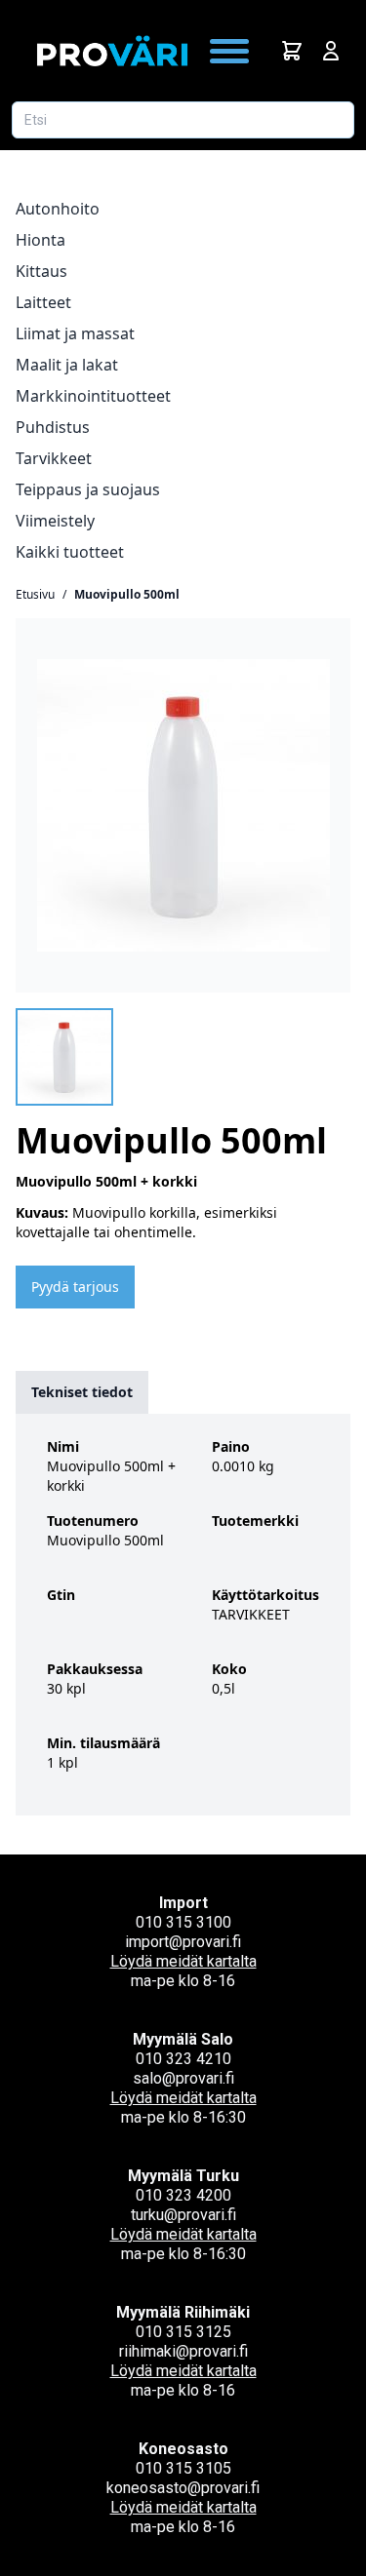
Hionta (41, 240)
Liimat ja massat (75, 333)
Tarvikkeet (54, 458)
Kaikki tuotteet (70, 552)
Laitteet (43, 302)
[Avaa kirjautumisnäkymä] (331, 51)
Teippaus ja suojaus (88, 489)
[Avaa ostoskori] (292, 51)
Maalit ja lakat (67, 365)
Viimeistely (55, 521)
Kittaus (41, 271)
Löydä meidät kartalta (183, 1961)
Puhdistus (53, 427)
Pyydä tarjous (75, 1287)
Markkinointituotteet (93, 396)
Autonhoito (58, 209)
